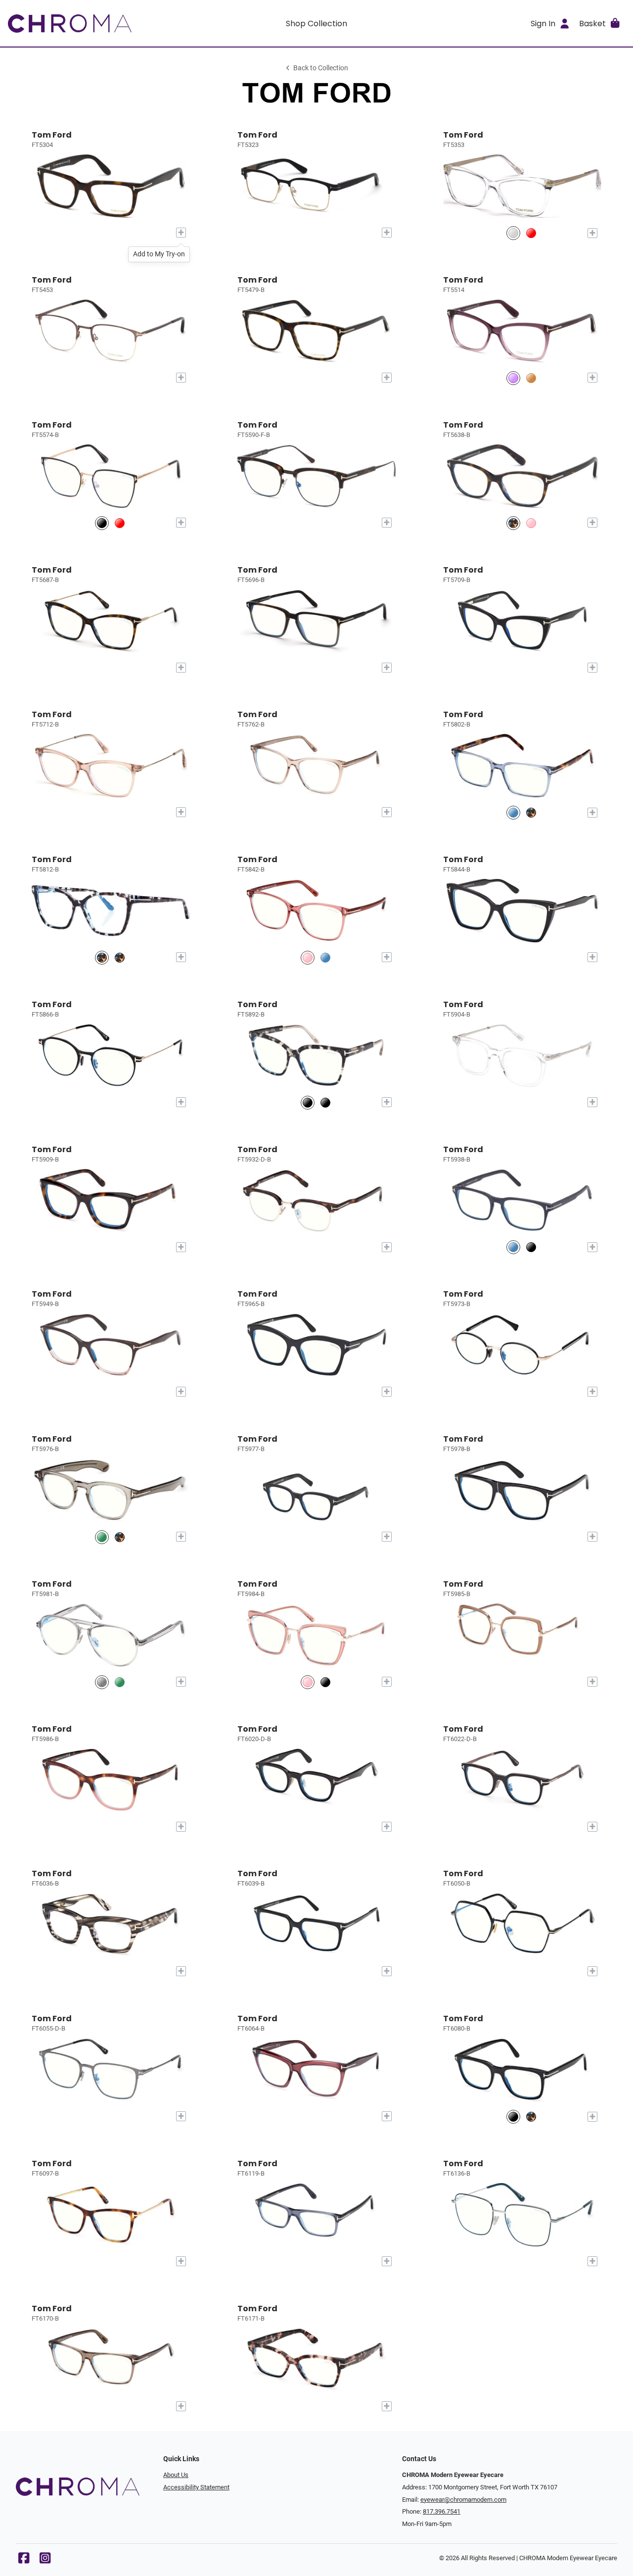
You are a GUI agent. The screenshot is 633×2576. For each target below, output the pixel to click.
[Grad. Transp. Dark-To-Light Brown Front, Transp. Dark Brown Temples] (531, 378)
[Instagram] (45, 2560)
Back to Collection (321, 68)
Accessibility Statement (196, 2487)
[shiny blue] (513, 812)
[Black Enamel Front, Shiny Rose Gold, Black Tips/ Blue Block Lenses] (102, 523)
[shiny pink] (308, 1682)
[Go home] (85, 23)
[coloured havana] (102, 957)
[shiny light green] (102, 1537)
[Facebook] (24, 2560)
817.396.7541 (442, 2511)
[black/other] (308, 1102)
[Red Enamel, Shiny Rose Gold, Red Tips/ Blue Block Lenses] (120, 523)
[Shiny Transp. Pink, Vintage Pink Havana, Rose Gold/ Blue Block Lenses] (531, 523)
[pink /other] (308, 957)
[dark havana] (531, 812)
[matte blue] (513, 1247)
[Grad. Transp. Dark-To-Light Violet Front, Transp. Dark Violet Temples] (513, 378)
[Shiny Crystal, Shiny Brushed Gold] (513, 233)
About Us (176, 2475)
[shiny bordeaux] (531, 233)
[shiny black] (325, 1102)
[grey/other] (102, 1682)
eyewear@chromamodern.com (463, 2500)
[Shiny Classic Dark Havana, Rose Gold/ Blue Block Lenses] (513, 523)
